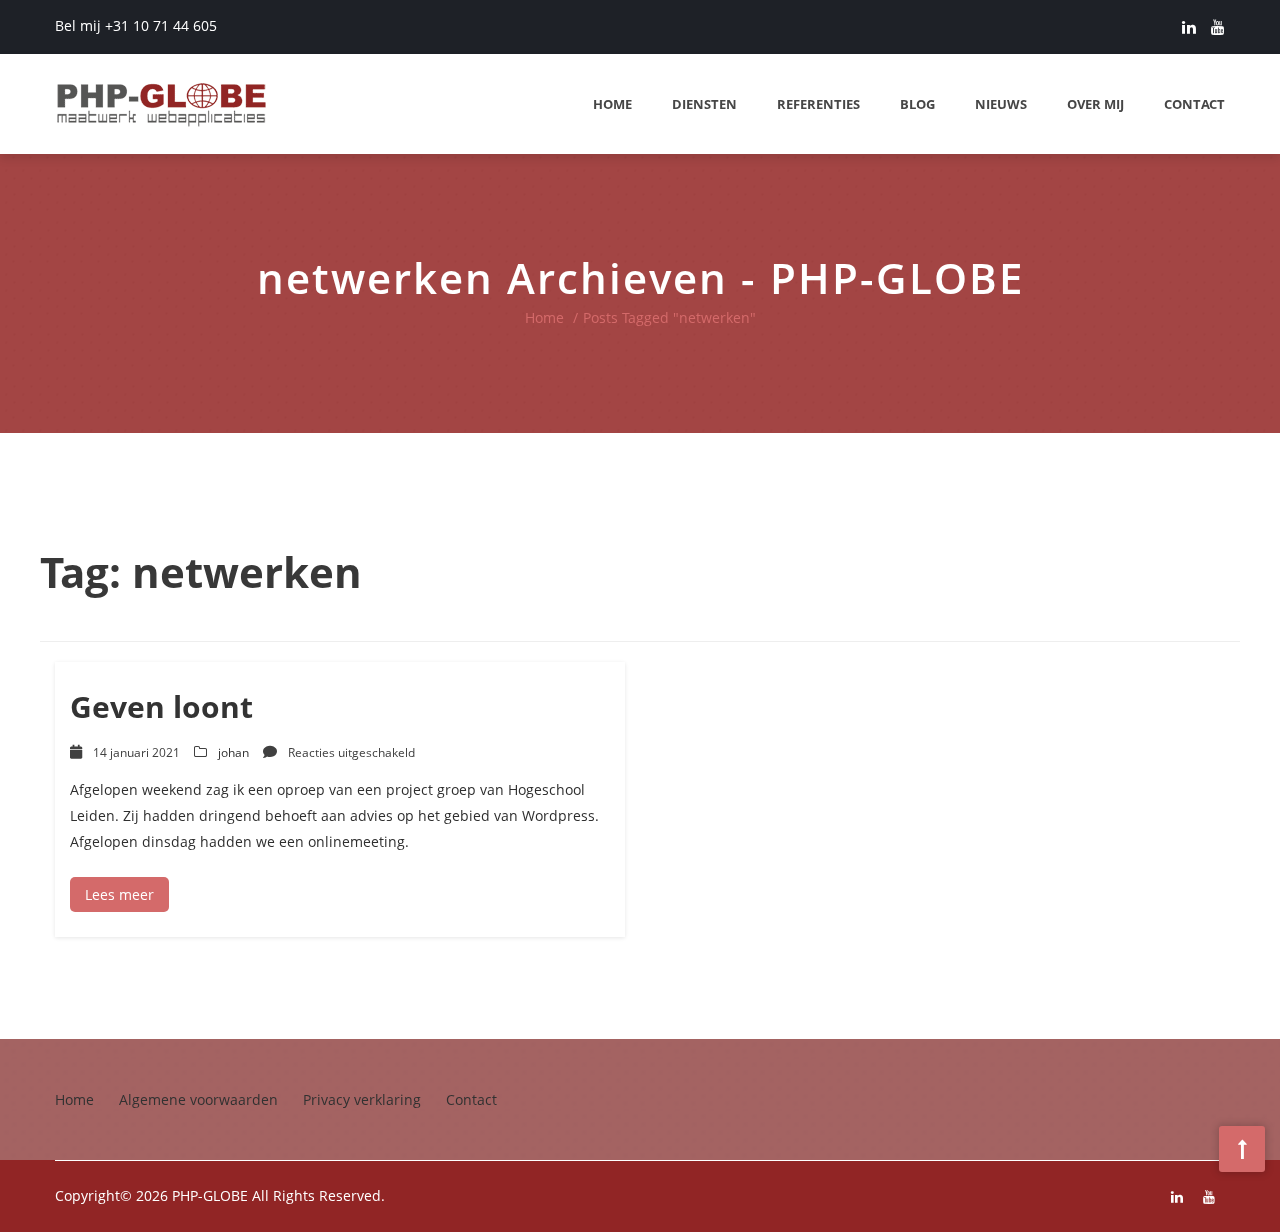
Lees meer (119, 894)
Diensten (704, 104)
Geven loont (161, 706)
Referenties (818, 104)
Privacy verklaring (362, 1099)
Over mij (1095, 104)
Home (612, 104)
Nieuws (1001, 104)
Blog (917, 104)
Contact (1194, 104)
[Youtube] (1218, 27)
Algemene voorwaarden (198, 1099)
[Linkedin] (1189, 27)
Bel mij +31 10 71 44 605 (136, 25)
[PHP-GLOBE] (162, 104)
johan (233, 752)
